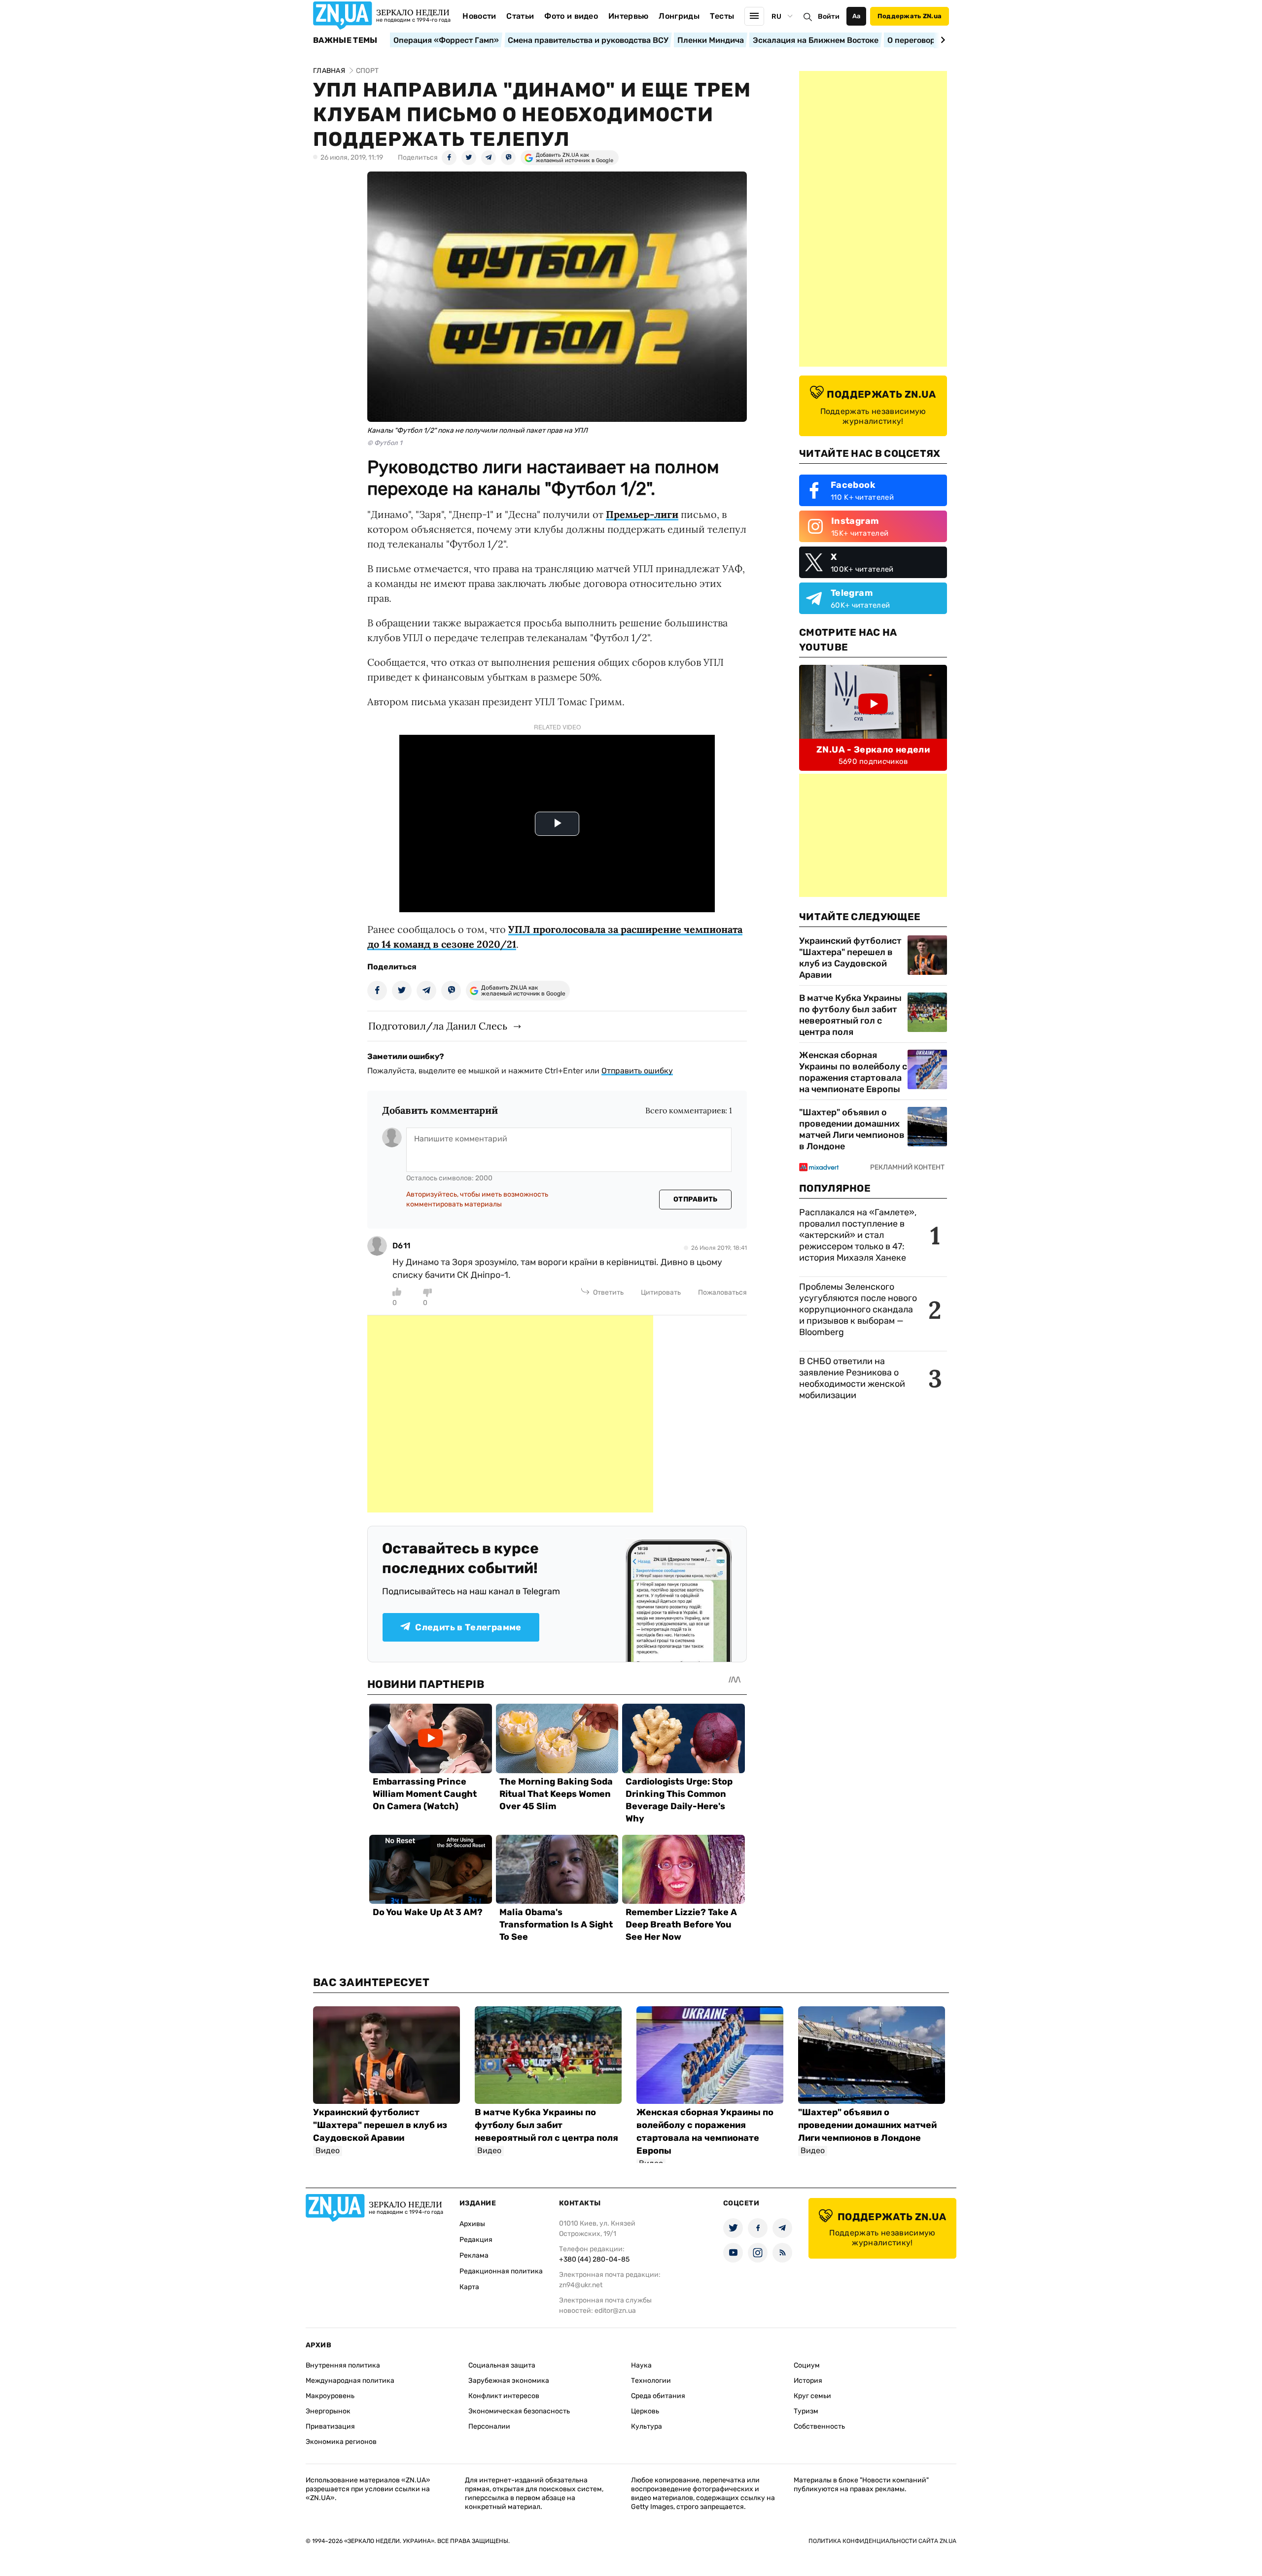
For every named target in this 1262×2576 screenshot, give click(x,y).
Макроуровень (330, 2396)
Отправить (696, 1199)
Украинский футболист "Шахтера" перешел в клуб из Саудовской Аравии (850, 958)
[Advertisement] (510, 1414)
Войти (829, 17)
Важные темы (345, 40)
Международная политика (350, 2381)
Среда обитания (658, 2396)
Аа (857, 16)
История (808, 2381)
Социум (807, 2365)
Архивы (472, 2224)
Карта (469, 2287)
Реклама (474, 2255)
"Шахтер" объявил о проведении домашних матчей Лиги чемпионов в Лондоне (852, 1129)
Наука (641, 2365)
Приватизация (330, 2426)
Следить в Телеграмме (468, 1627)
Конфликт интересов (504, 2396)
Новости (479, 16)
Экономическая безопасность (519, 2411)
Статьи (520, 16)
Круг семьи (812, 2396)
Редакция (476, 2240)
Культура (647, 2426)
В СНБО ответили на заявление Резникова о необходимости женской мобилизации (852, 1378)
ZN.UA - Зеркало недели (873, 750)
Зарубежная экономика (509, 2381)
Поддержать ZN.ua (910, 16)
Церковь (645, 2411)
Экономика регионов (341, 2442)
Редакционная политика (501, 2271)
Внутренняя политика (343, 2365)
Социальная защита (502, 2365)
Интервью (629, 16)
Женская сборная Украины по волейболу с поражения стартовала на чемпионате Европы (853, 1072)
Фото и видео (571, 16)
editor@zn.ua (615, 2311)
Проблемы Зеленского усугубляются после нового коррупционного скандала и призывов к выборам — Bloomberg (858, 1309)
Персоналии (489, 2426)
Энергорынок (328, 2411)
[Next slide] (941, 40)
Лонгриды (679, 16)
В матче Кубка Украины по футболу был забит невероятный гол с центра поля (850, 1015)
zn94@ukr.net (581, 2285)
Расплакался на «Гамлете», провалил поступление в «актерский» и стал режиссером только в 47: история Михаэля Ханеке (858, 1235)
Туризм (806, 2411)
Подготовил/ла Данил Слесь (438, 1026)
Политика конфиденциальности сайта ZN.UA (882, 2541)
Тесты (722, 16)
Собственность (819, 2426)
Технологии (651, 2381)
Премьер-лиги (642, 514)
